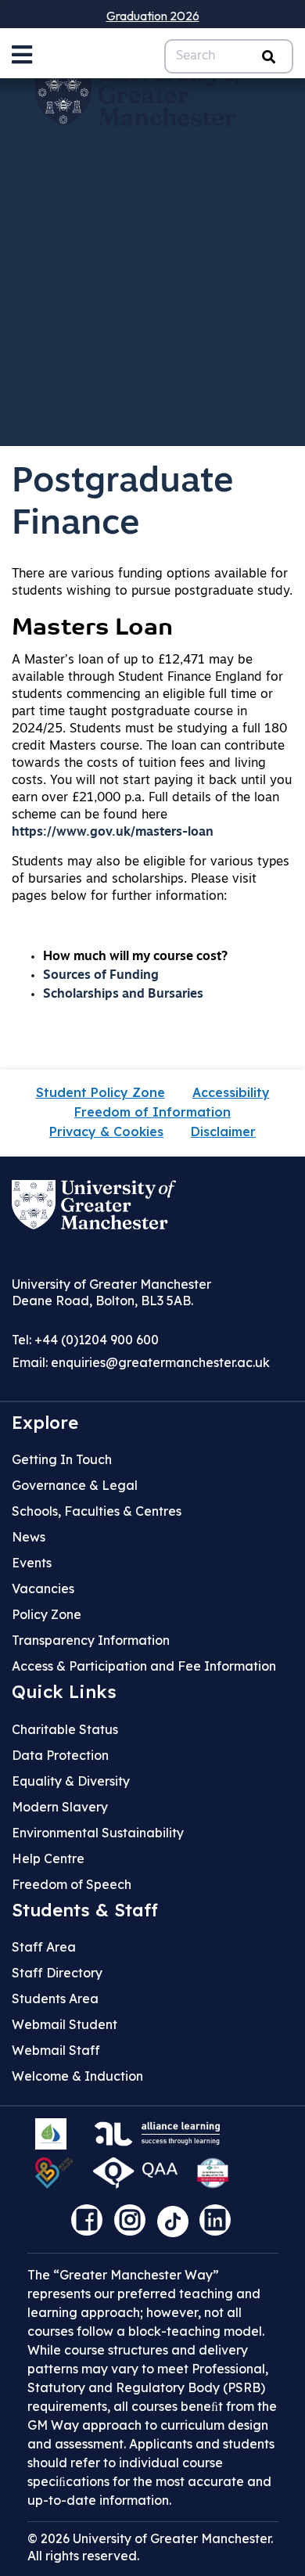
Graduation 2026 (153, 16)
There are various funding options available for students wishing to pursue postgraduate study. (152, 583)
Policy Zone (47, 1614)
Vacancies (43, 1588)
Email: (141, 1362)
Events (32, 1563)
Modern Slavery (60, 1807)
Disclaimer (223, 1131)
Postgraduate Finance (123, 504)
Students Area (55, 1999)
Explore (45, 1423)
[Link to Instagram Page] (134, 2225)
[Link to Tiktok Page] (178, 2225)
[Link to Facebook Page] (91, 2225)
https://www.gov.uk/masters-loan (113, 833)
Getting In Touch (62, 1459)
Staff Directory (57, 1973)
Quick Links (64, 1692)
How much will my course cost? (135, 957)
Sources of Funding (101, 976)
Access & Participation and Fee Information (144, 1666)
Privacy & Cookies (106, 1131)
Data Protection (60, 1755)
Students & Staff (85, 1910)
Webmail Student (65, 2024)
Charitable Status (65, 1729)
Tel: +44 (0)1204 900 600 (85, 1340)
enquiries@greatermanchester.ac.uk (160, 1362)
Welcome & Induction (77, 2076)
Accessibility (231, 1092)
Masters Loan (92, 629)
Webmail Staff (56, 2050)
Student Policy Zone (100, 1092)
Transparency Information (91, 1640)
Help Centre (48, 1858)
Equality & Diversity (71, 1781)
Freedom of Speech (72, 1884)
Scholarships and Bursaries (123, 995)
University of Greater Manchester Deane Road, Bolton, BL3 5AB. (111, 1292)
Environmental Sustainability (98, 1833)
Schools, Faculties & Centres (97, 1511)
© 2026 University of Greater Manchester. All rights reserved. (150, 2547)
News (29, 1537)
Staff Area (44, 1947)
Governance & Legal (75, 1485)
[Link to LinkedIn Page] (219, 2225)
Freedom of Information (152, 1112)
